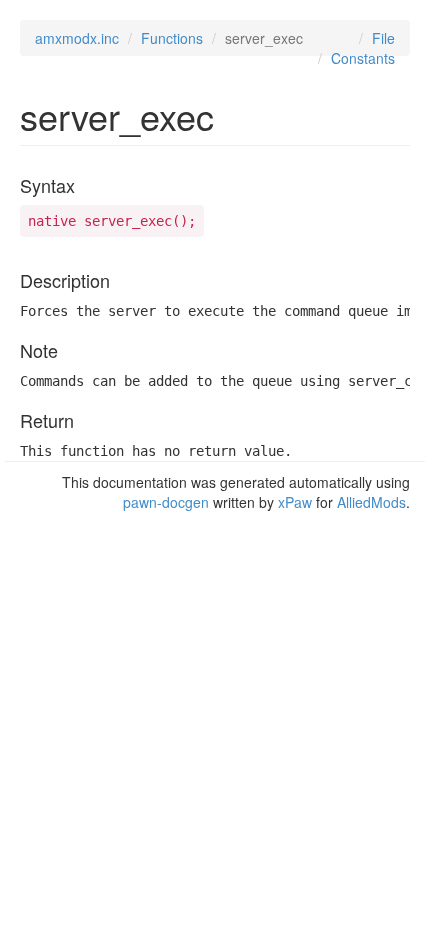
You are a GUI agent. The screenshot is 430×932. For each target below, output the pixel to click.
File (383, 38)
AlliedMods (371, 502)
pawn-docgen (166, 502)
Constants (363, 58)
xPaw (295, 502)
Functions (172, 38)
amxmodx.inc (77, 38)
